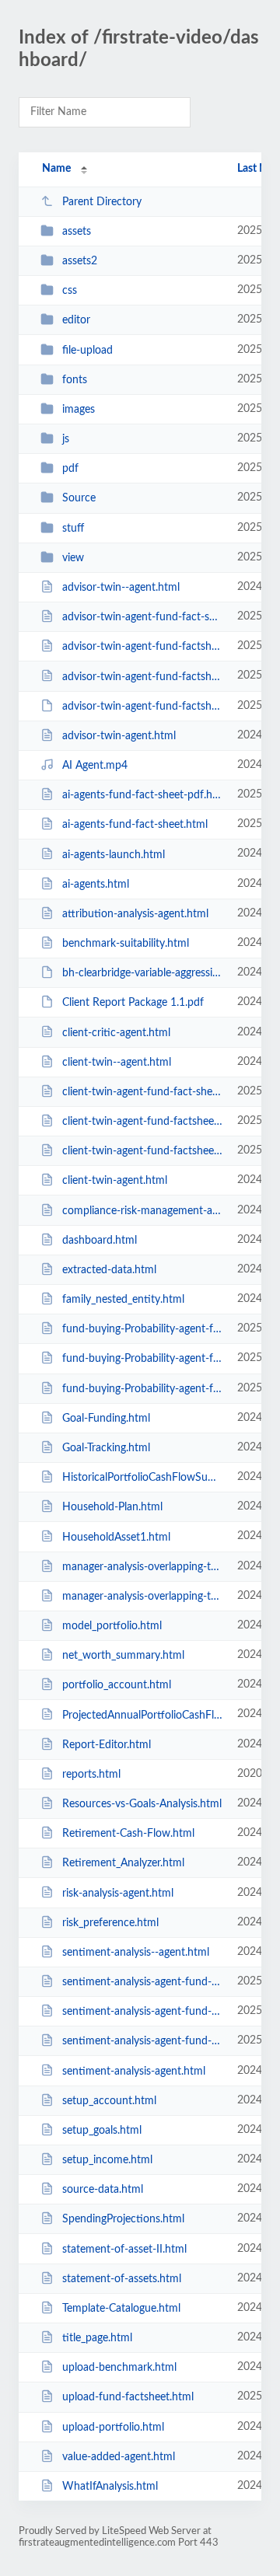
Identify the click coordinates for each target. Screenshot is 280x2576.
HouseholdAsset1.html (116, 1537)
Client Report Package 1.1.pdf (133, 1003)
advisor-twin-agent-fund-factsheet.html (142, 676)
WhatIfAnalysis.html (110, 2487)
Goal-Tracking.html (106, 1448)
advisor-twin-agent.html (119, 736)
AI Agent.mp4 (95, 766)
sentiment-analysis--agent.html (136, 1953)
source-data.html (103, 2190)
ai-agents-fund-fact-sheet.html (135, 825)
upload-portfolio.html (113, 2428)
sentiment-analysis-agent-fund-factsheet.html (142, 2041)
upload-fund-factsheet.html (128, 2397)
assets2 (80, 261)
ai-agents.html (96, 885)
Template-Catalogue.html (121, 2309)
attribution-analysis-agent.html (135, 914)
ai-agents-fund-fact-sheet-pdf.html (142, 795)
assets (77, 232)
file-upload (87, 351)
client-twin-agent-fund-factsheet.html (142, 1151)
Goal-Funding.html (106, 1419)
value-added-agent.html (119, 2457)
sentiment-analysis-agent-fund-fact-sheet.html (142, 1982)
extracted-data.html (109, 1270)
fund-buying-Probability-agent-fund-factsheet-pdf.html (142, 1359)
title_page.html (97, 2338)
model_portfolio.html (112, 1626)
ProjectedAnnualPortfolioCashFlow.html (142, 1715)
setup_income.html (107, 2160)
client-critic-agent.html (116, 1032)
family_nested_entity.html (123, 1300)
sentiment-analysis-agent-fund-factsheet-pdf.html (142, 2012)
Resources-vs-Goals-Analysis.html (142, 1804)
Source (79, 498)
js (66, 439)
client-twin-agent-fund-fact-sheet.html (142, 1092)
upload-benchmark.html (119, 2368)
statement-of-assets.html (122, 2279)
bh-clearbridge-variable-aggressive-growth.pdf (142, 973)
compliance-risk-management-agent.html (142, 1211)
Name (56, 169)
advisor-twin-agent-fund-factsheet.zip (142, 707)
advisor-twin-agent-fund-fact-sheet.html (142, 617)
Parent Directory (102, 202)
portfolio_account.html (117, 1685)
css (70, 291)
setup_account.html (109, 2101)
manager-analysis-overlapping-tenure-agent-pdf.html (142, 1567)
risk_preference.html (110, 1923)
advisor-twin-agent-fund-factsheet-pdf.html (142, 647)
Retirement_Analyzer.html (123, 1863)
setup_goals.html (102, 2131)
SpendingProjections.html (123, 2219)
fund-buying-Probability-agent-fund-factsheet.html (142, 1389)
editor (76, 320)
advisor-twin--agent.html (121, 588)
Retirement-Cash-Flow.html (128, 1834)
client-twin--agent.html (117, 1063)
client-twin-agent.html (115, 1181)
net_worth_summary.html (123, 1656)
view (73, 558)
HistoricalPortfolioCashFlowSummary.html (142, 1478)
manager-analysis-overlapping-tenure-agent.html (142, 1597)
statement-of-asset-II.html (124, 2250)
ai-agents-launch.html (114, 854)
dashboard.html (100, 1241)
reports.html (91, 1775)
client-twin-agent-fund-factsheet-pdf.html (142, 1122)
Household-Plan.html (112, 1507)
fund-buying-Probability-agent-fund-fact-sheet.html (142, 1329)
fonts (75, 380)
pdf (70, 469)
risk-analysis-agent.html (118, 1893)
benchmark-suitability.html (126, 944)
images (79, 410)
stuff (73, 529)
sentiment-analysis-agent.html (134, 2071)
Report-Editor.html (107, 1745)
